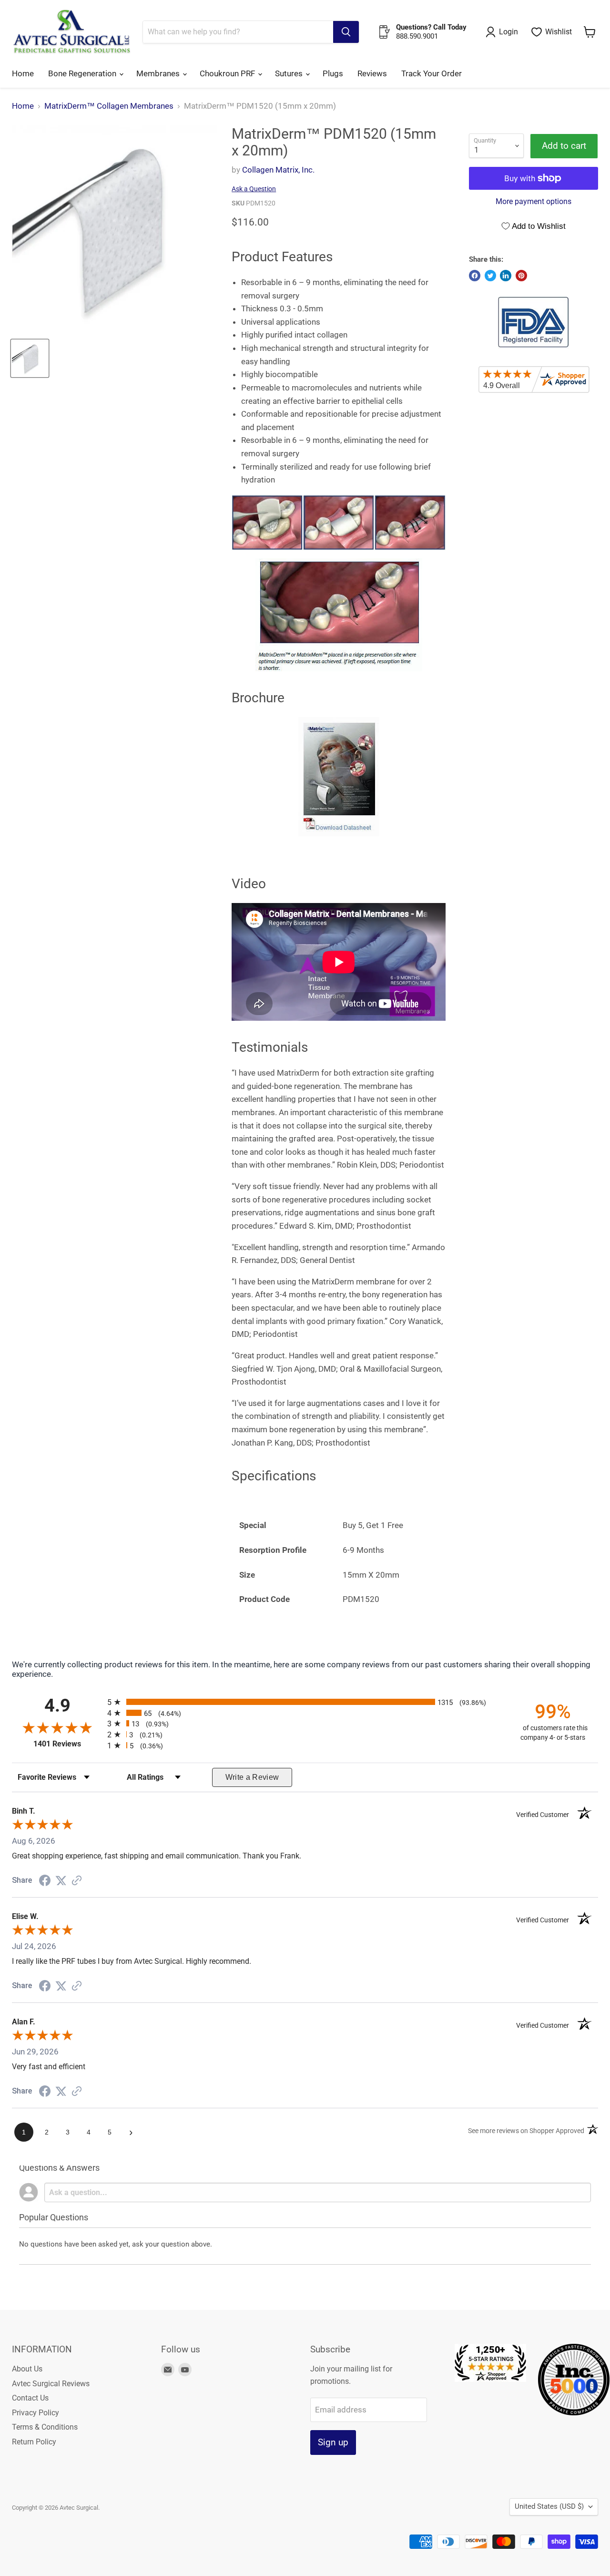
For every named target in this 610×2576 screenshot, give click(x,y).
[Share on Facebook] (475, 276)
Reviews (372, 73)
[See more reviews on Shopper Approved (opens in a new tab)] (77, 1881)
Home (23, 73)
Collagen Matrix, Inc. (278, 170)
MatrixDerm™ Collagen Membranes (109, 106)
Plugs (333, 73)
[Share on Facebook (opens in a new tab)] (45, 1881)
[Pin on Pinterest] (521, 276)
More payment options (534, 202)
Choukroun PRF (228, 73)
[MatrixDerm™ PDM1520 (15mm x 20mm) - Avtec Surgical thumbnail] (30, 358)
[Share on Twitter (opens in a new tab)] (61, 1880)
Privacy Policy (36, 2413)
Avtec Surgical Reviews (51, 2384)
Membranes (159, 73)
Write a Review (252, 1777)
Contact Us (30, 2398)
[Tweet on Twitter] (490, 276)
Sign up (333, 2442)
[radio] (305, 1702)
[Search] (346, 32)
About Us (27, 2369)
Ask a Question (254, 189)
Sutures (290, 73)
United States (549, 2506)
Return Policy (34, 2442)
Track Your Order (432, 73)
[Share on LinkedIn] (506, 276)
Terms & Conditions (45, 2427)
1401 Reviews (68, 1744)
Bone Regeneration (83, 73)
